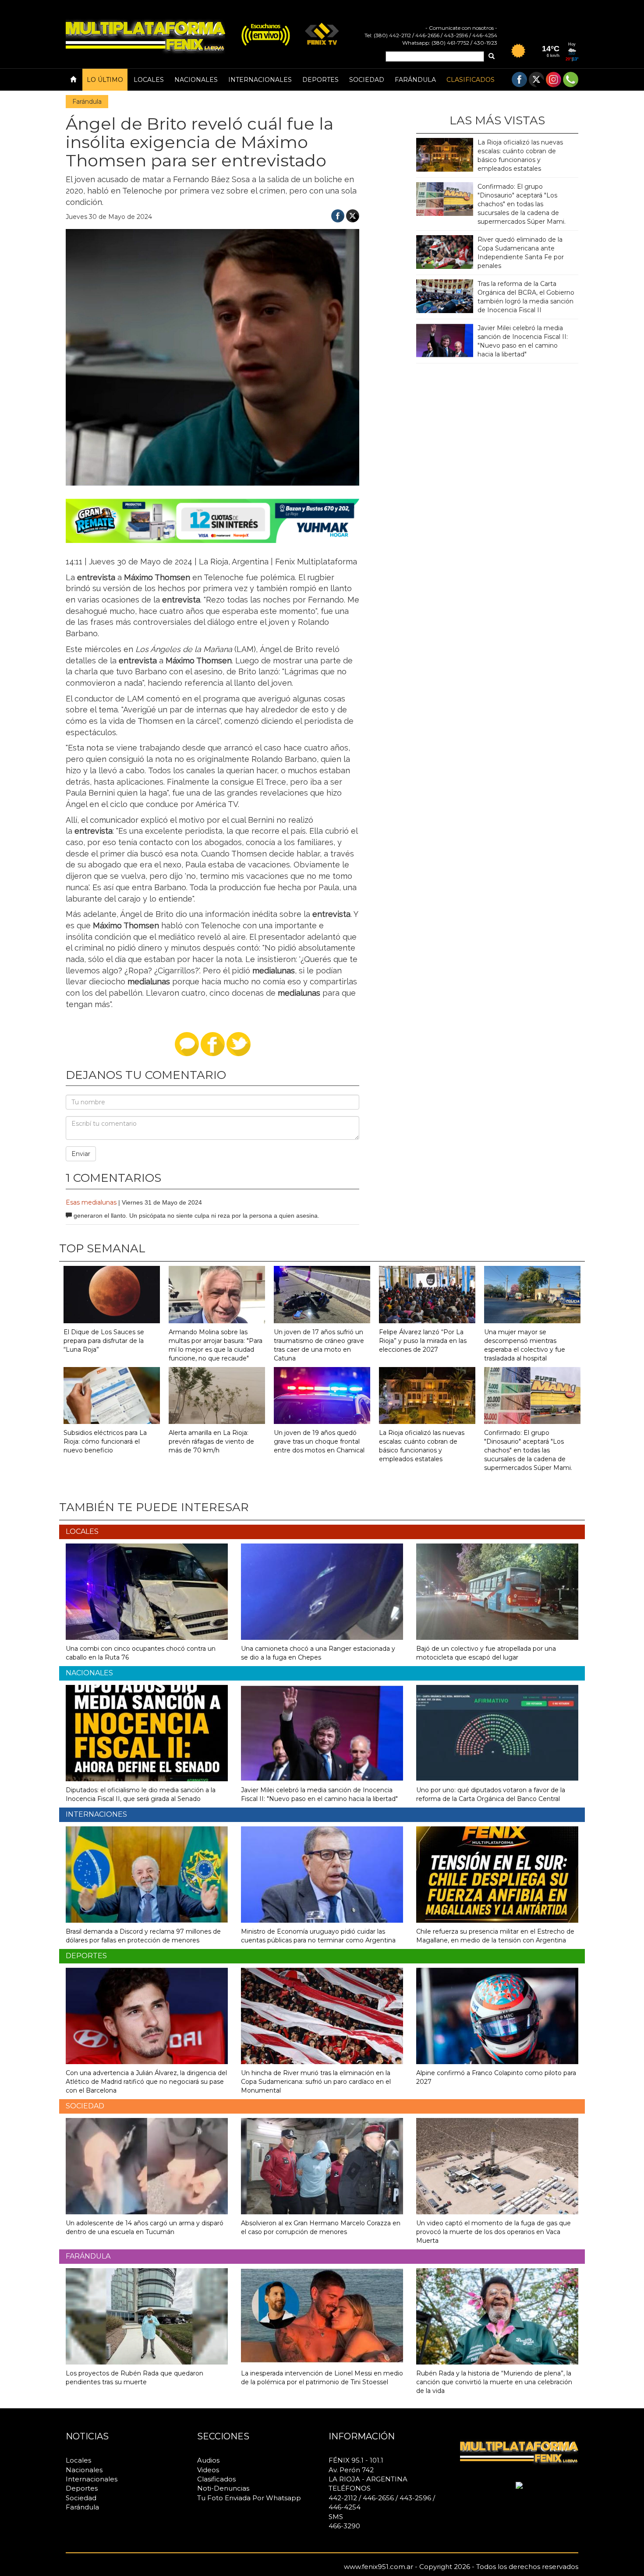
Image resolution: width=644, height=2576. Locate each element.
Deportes (320, 80)
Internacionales (260, 80)
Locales (149, 80)
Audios (208, 2460)
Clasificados (471, 80)
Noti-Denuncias (223, 2488)
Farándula (415, 80)
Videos (208, 2470)
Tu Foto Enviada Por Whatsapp (249, 2498)
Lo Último (105, 80)
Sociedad (367, 80)
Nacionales (196, 80)
